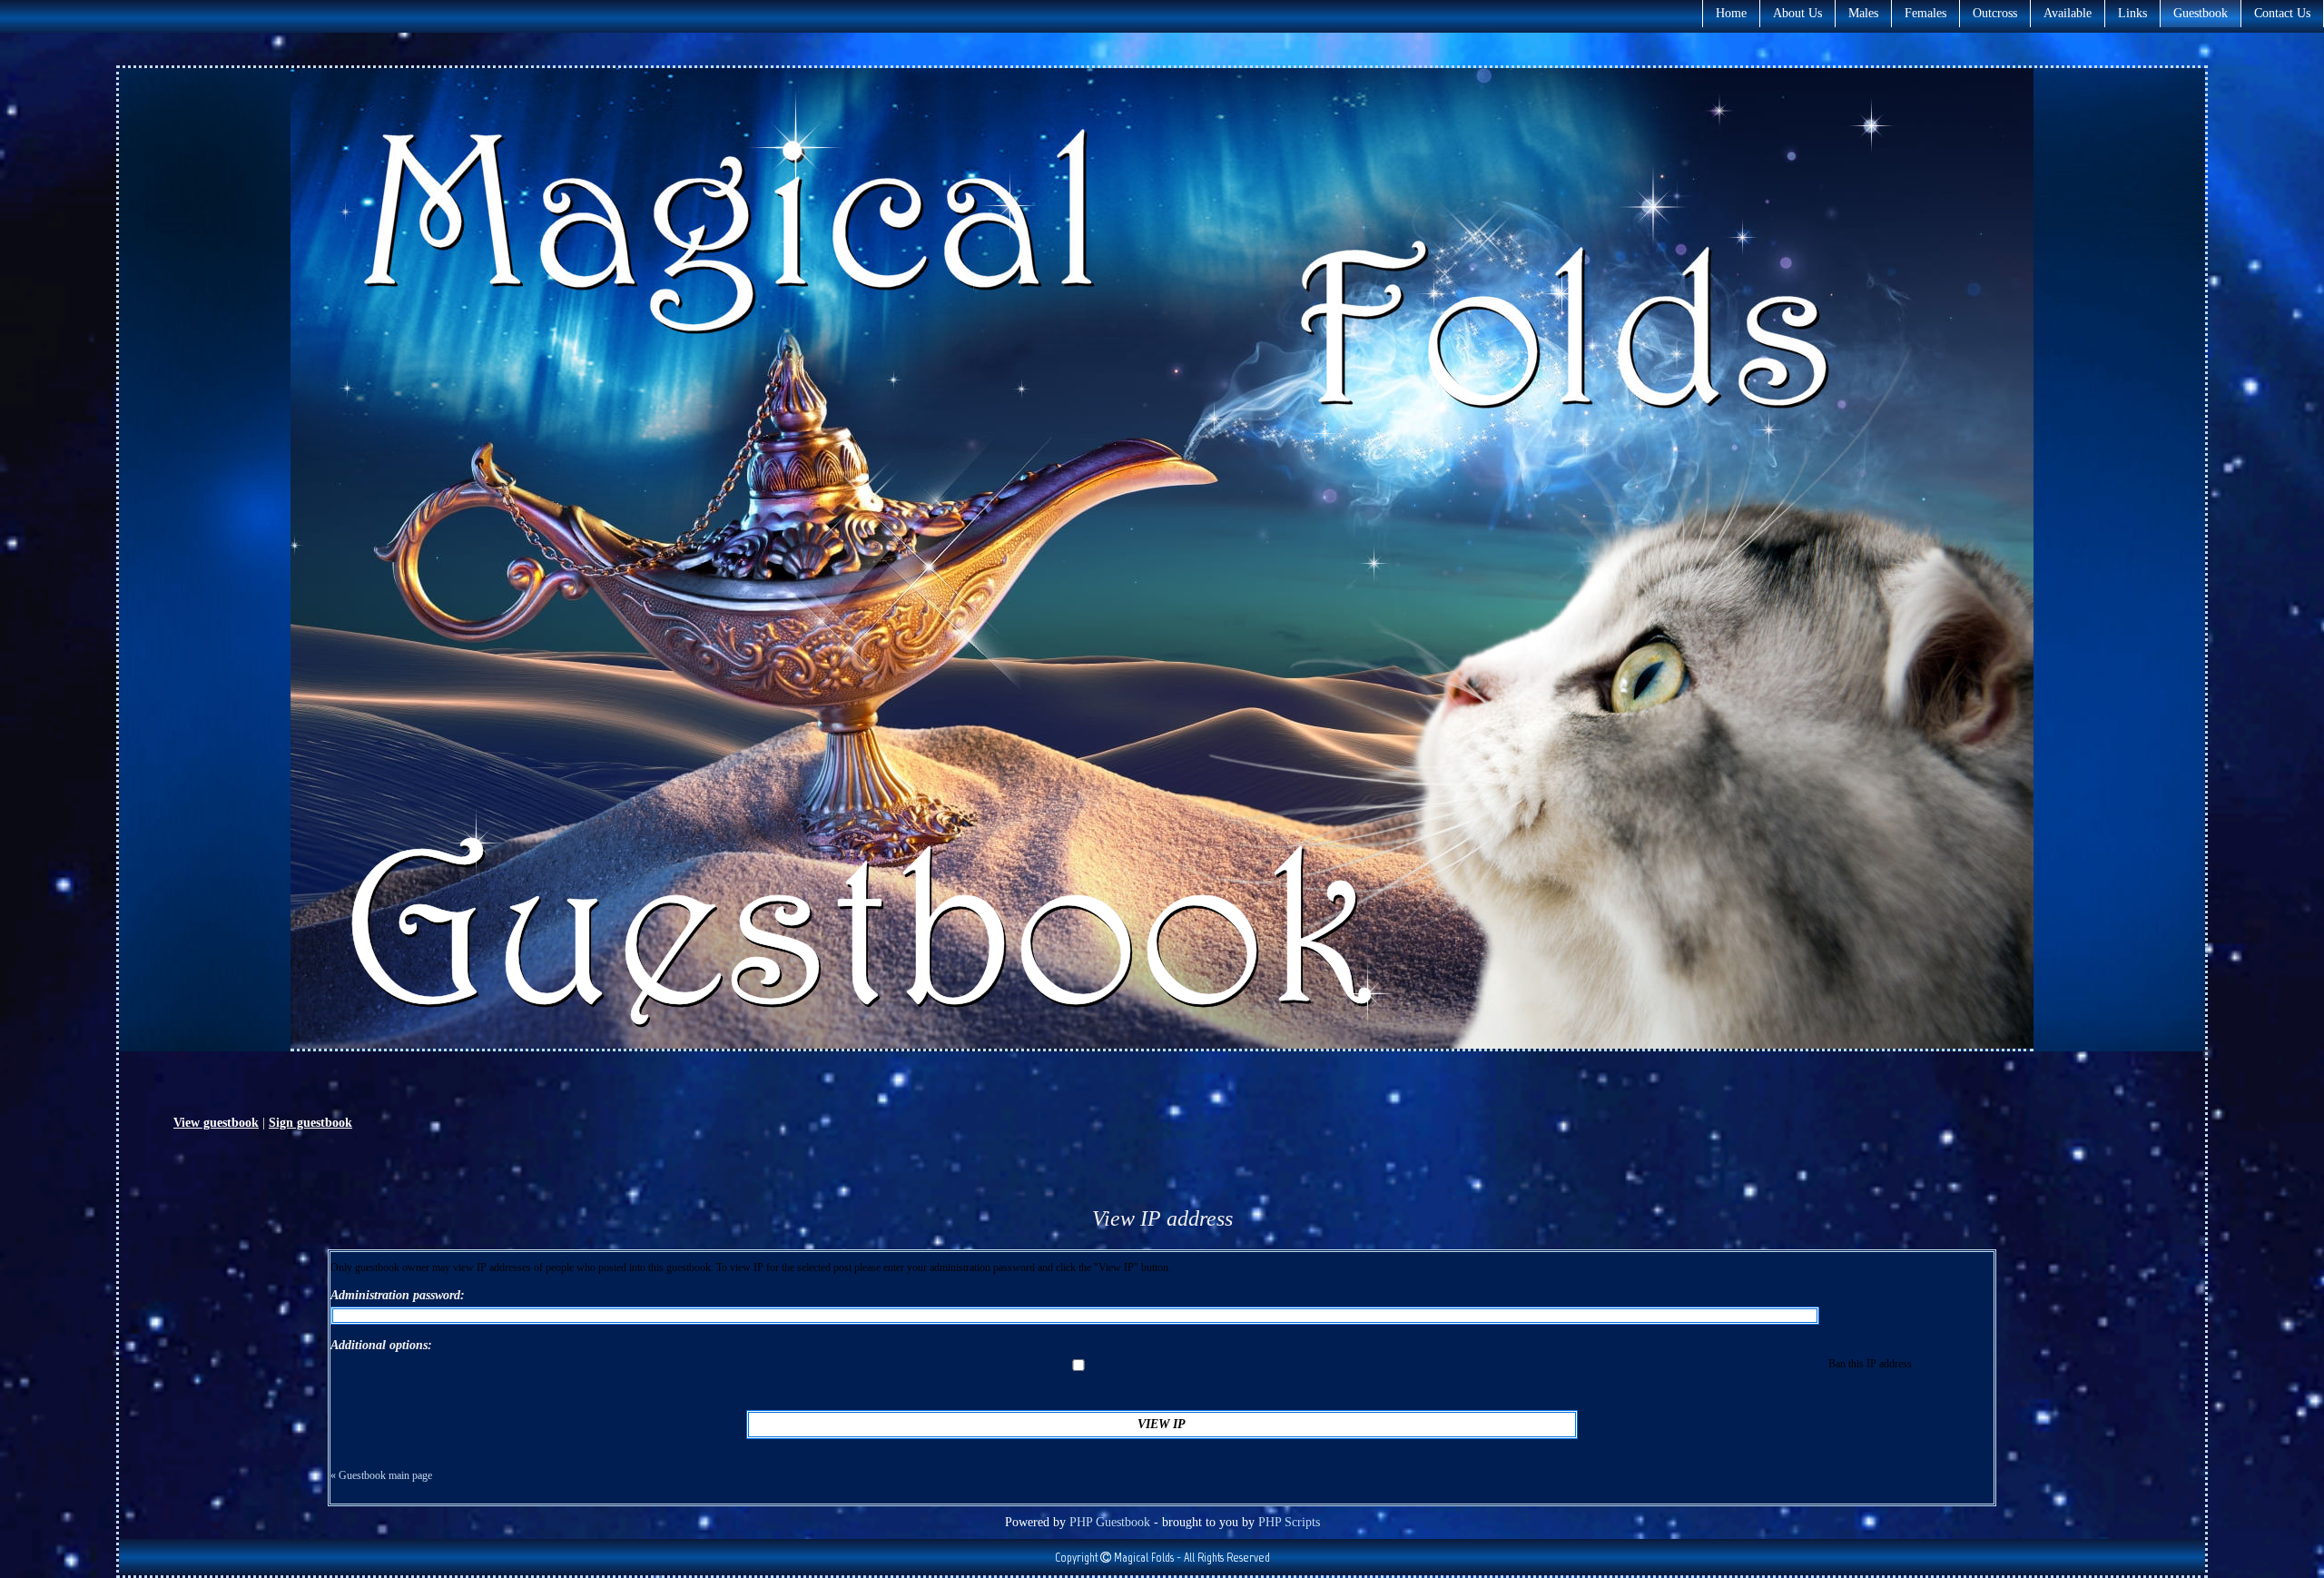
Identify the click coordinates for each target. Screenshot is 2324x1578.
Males (1863, 13)
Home (1731, 13)
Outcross (1995, 13)
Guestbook (2201, 13)
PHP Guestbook (1110, 1522)
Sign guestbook (310, 1123)
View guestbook (216, 1123)
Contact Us (2282, 13)
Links (2132, 13)
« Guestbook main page (381, 1475)
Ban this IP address (1869, 1364)
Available (2068, 13)
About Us (1797, 13)
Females (1925, 13)
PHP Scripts (1289, 1522)
